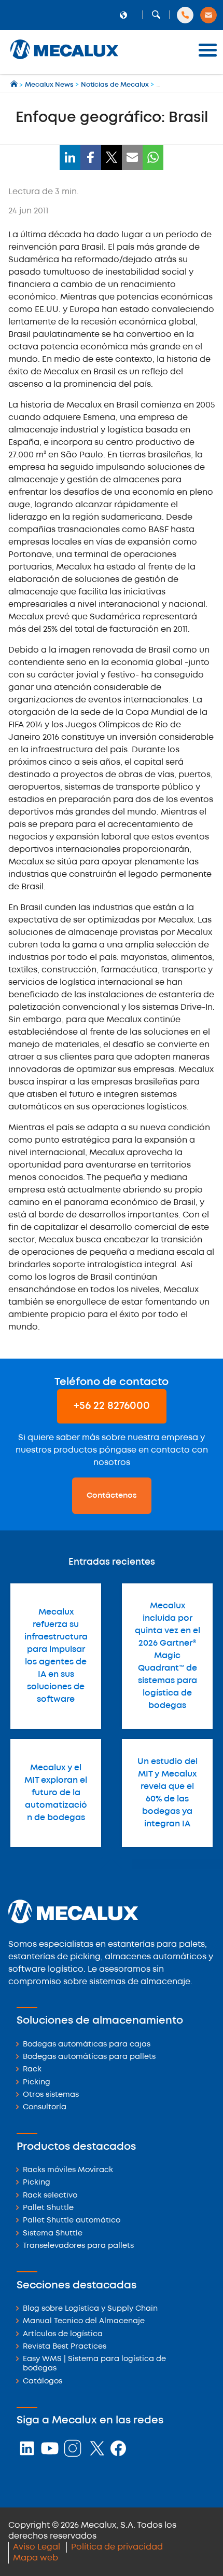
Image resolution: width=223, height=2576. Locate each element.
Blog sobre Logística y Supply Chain (90, 2309)
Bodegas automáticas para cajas (87, 2045)
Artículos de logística (63, 2334)
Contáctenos (112, 1496)
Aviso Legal (37, 2547)
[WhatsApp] (153, 157)
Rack (32, 2070)
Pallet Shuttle (48, 2208)
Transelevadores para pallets (78, 2246)
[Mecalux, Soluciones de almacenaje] (64, 60)
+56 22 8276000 (112, 1406)
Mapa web (36, 2558)
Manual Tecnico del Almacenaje (84, 2321)
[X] (112, 157)
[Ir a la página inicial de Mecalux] (15, 85)
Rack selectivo (50, 2196)
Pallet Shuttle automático (72, 2221)
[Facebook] (91, 157)
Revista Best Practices (65, 2347)
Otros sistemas (51, 2095)
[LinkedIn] (70, 157)
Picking (37, 2083)
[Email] (132, 157)
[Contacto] (208, 15)
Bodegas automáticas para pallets (89, 2057)
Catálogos (43, 2382)
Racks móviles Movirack (68, 2170)
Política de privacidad (117, 2547)
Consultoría (45, 2107)
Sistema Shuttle (53, 2234)
